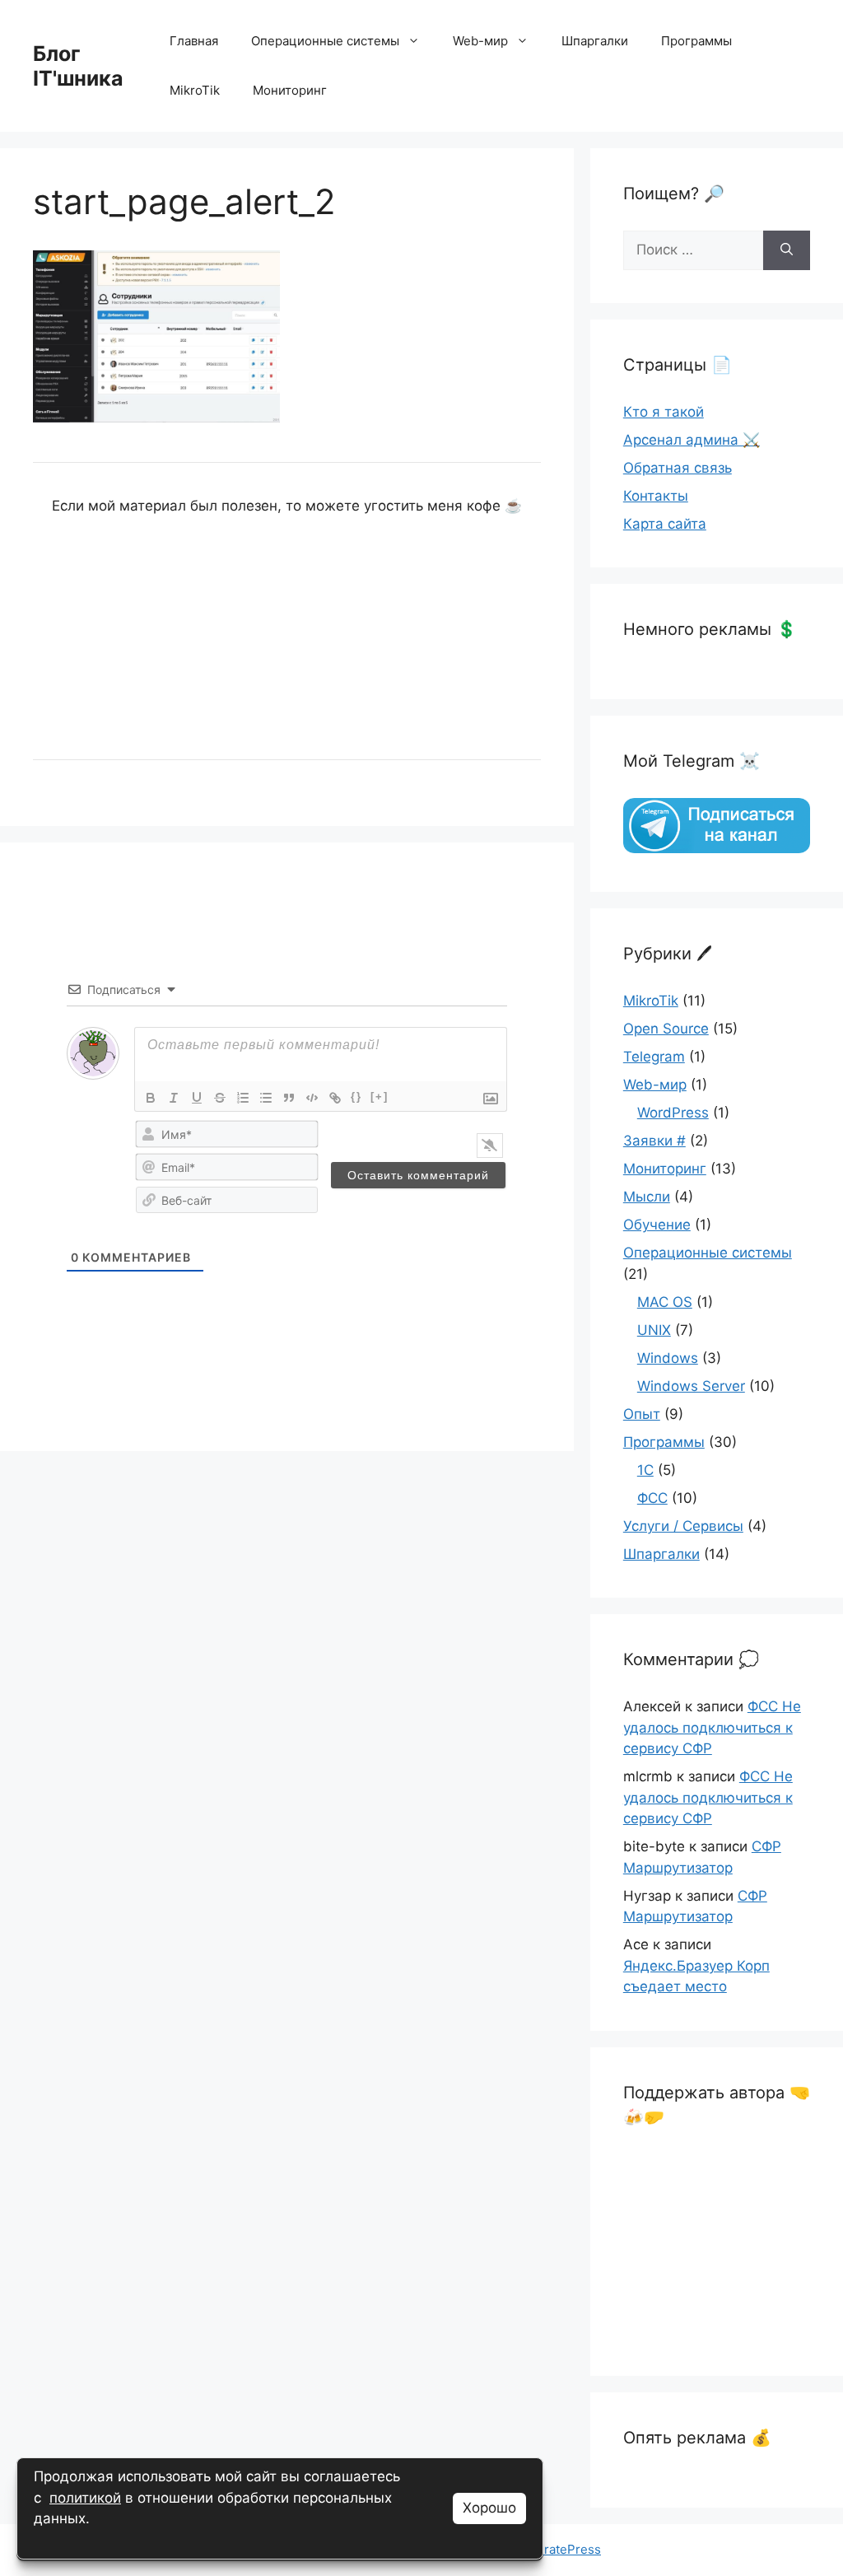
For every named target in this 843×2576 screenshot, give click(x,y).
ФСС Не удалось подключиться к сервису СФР (712, 1727)
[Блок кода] (312, 1098)
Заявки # (654, 1141)
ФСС (652, 1498)
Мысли (647, 1197)
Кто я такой (664, 412)
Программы (696, 41)
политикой (85, 2498)
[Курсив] (174, 1098)
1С (645, 1470)
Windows (668, 1358)
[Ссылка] (335, 1098)
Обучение (657, 1225)
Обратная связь (678, 468)
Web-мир (480, 41)
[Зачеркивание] (220, 1098)
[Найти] (787, 250)
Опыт (642, 1414)
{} (356, 1097)
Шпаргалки (595, 41)
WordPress (673, 1113)
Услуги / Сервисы (683, 1526)
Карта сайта (665, 524)
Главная (194, 41)
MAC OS (665, 1302)
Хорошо (489, 2508)
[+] (380, 1097)
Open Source (666, 1029)
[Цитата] (289, 1098)
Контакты (656, 496)
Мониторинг (290, 90)
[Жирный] (151, 1098)
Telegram (654, 1057)
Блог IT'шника (78, 66)
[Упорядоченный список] (243, 1098)
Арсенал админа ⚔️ (692, 440)
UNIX (654, 1330)
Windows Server (691, 1386)
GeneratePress (557, 2549)
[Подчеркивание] (197, 1098)
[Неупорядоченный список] (266, 1098)
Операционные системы (325, 41)
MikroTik (195, 90)
